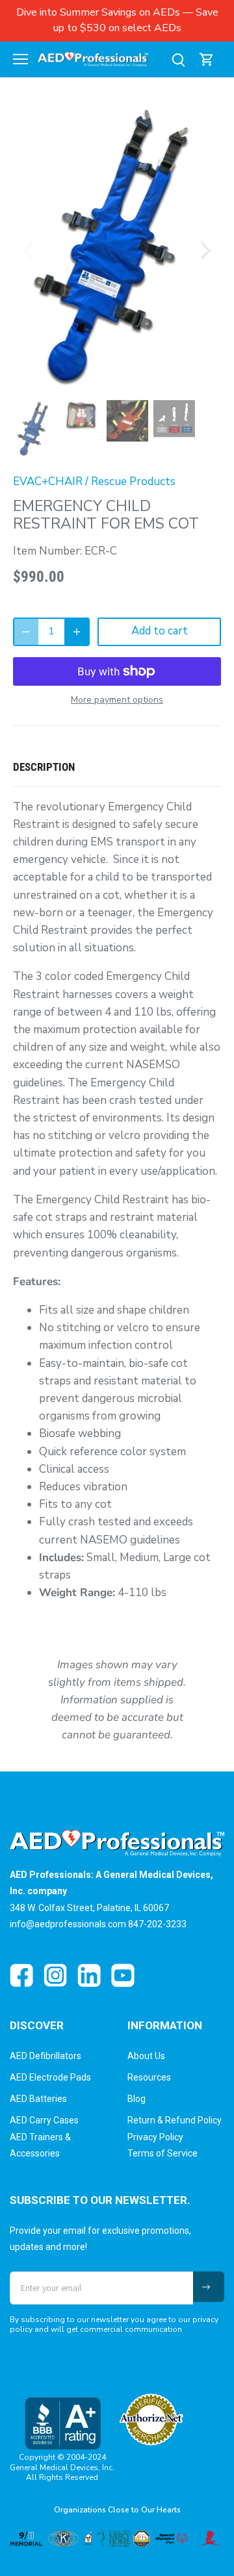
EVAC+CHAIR (48, 481)
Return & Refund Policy (175, 2120)
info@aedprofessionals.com (68, 1924)
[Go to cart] (207, 59)
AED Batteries (38, 2099)
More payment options (117, 700)
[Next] (205, 249)
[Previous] (29, 249)
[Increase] (77, 632)
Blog (136, 2099)
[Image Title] (21, 1975)
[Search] (178, 59)
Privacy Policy (155, 2137)
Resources (149, 2077)
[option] (117, 249)
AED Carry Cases (44, 2120)
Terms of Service (162, 2153)
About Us (146, 2056)
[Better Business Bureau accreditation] (62, 2423)
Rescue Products (133, 481)
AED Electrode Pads (50, 2077)
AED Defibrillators (45, 2056)
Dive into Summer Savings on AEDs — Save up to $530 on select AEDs (117, 20)
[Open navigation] (20, 59)
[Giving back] (117, 2539)
